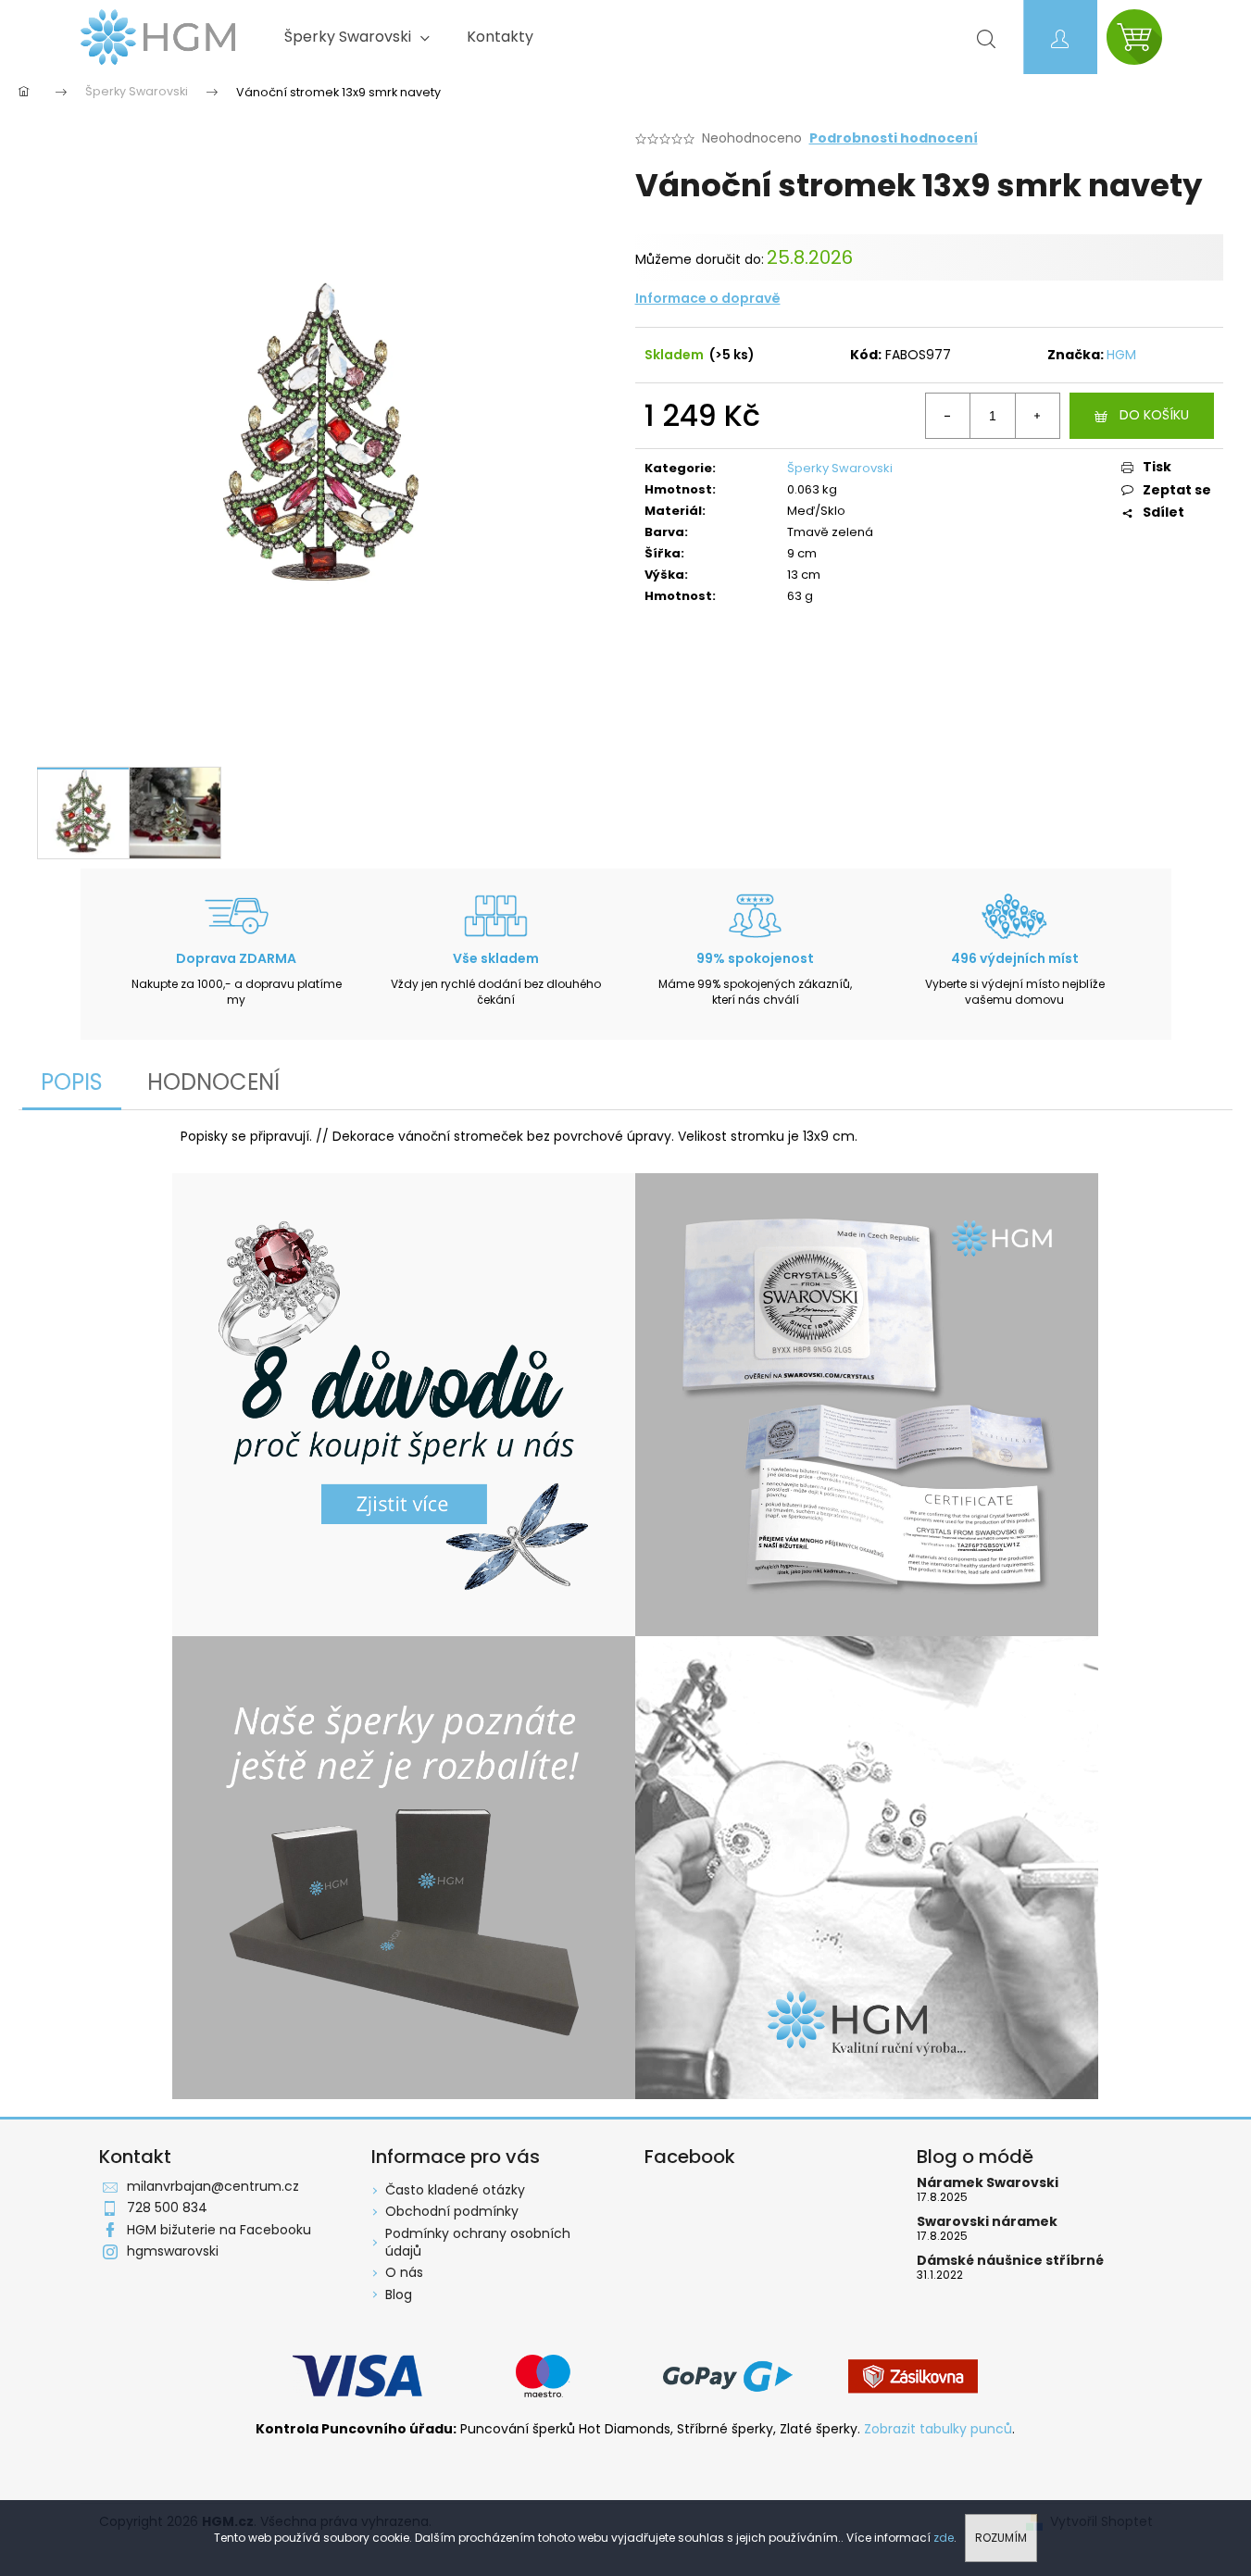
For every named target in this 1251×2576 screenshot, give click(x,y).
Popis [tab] (72, 1082)
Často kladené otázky (455, 2190)
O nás (404, 2272)
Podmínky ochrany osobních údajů (478, 2242)
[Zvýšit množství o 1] (1037, 416)
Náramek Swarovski (988, 2183)
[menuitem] (357, 37)
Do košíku (1154, 415)
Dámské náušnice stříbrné (1010, 2261)
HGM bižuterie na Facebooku (219, 2230)
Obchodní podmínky (452, 2211)
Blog (399, 2295)
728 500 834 (167, 2207)
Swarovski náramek (987, 2222)
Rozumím (1001, 2538)
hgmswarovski (173, 2251)
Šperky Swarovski (840, 468)
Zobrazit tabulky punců (938, 2429)
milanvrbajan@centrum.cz (213, 2186)
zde (944, 2538)
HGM (1121, 355)
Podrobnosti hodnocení (894, 138)
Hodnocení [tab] (213, 1082)
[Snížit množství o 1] (948, 416)
